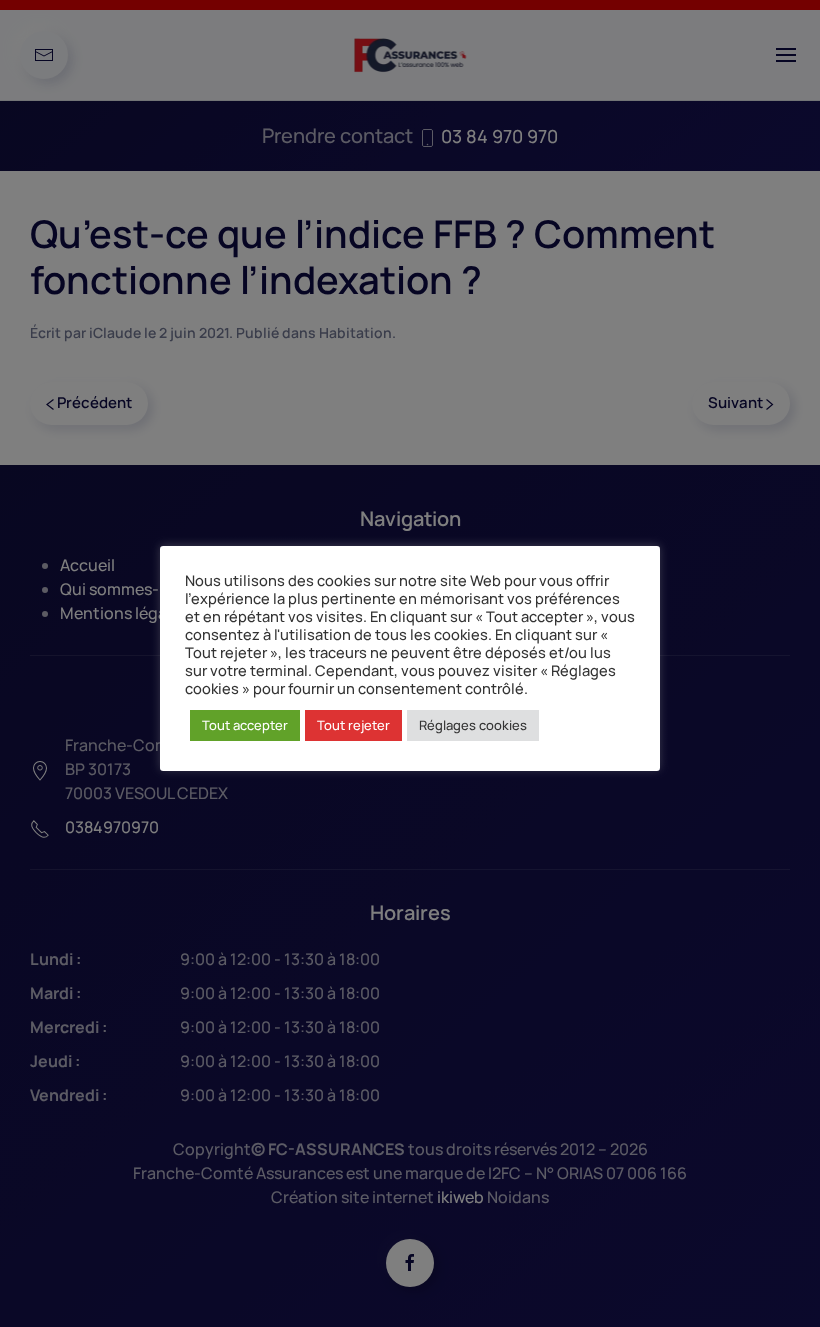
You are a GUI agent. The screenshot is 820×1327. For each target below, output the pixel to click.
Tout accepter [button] (245, 725)
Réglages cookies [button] (473, 725)
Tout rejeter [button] (353, 725)
